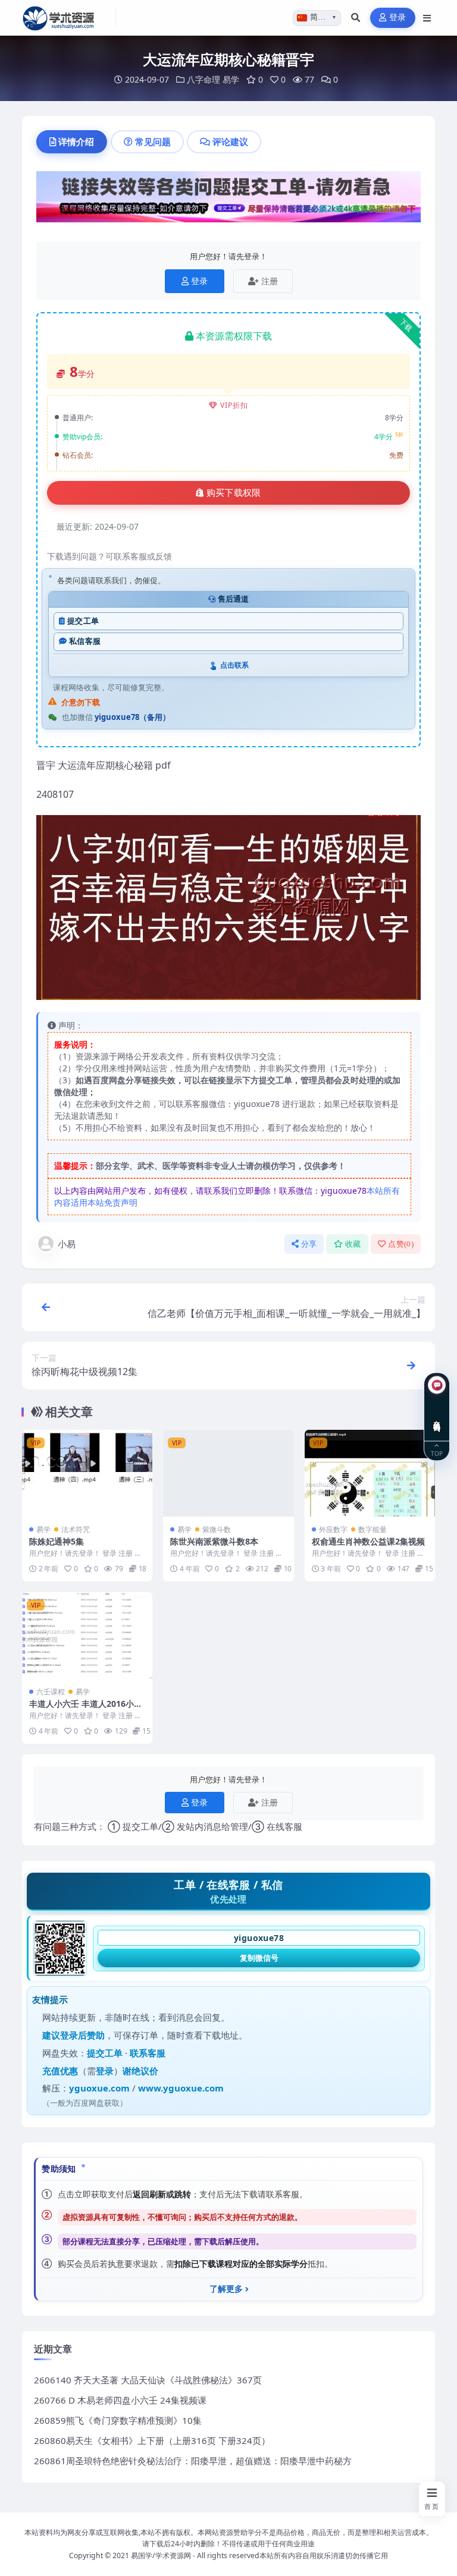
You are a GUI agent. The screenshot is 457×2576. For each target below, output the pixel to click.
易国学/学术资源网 (161, 2555)
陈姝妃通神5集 (57, 1541)
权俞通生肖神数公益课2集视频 (368, 1541)
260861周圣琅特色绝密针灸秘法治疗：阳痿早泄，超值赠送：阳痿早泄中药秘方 (193, 2461)
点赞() (401, 1244)
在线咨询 (437, 1417)
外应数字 (333, 1529)
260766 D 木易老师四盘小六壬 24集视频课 (120, 2400)
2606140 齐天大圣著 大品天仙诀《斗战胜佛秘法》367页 (148, 2380)
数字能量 (373, 1529)
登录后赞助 (82, 2035)
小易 (67, 1244)
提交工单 (83, 621)
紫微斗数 (217, 1529)
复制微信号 (259, 1958)
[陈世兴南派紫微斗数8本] (228, 1473)
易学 (231, 79)
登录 (398, 18)
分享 (309, 1244)
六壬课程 (51, 1692)
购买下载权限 (234, 493)
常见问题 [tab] (153, 141)
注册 (270, 281)
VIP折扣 (234, 405)
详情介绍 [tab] (76, 141)
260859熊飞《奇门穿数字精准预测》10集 (118, 2420)
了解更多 (226, 2289)
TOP (437, 1453)
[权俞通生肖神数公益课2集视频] (370, 1473)
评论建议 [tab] (230, 141)
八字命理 (204, 79)
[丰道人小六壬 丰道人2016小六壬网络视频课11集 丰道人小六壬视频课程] (87, 1635)
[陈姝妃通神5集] (87, 1473)
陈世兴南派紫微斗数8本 (214, 1541)
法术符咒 (76, 1529)
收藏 (353, 1244)
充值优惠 (60, 2071)
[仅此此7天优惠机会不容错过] (228, 200)
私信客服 (85, 641)
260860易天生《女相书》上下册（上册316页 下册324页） (152, 2440)
